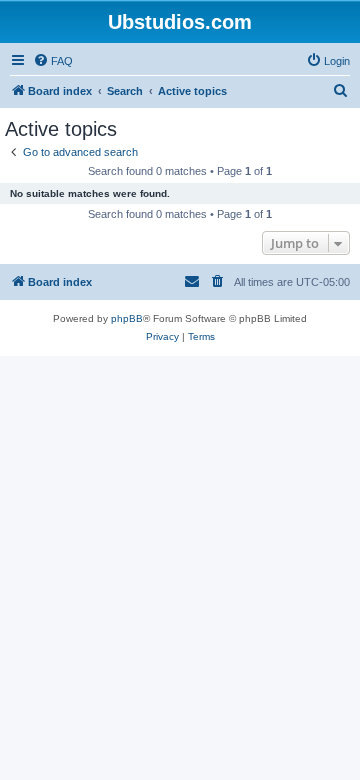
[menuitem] (53, 61)
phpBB (127, 318)
